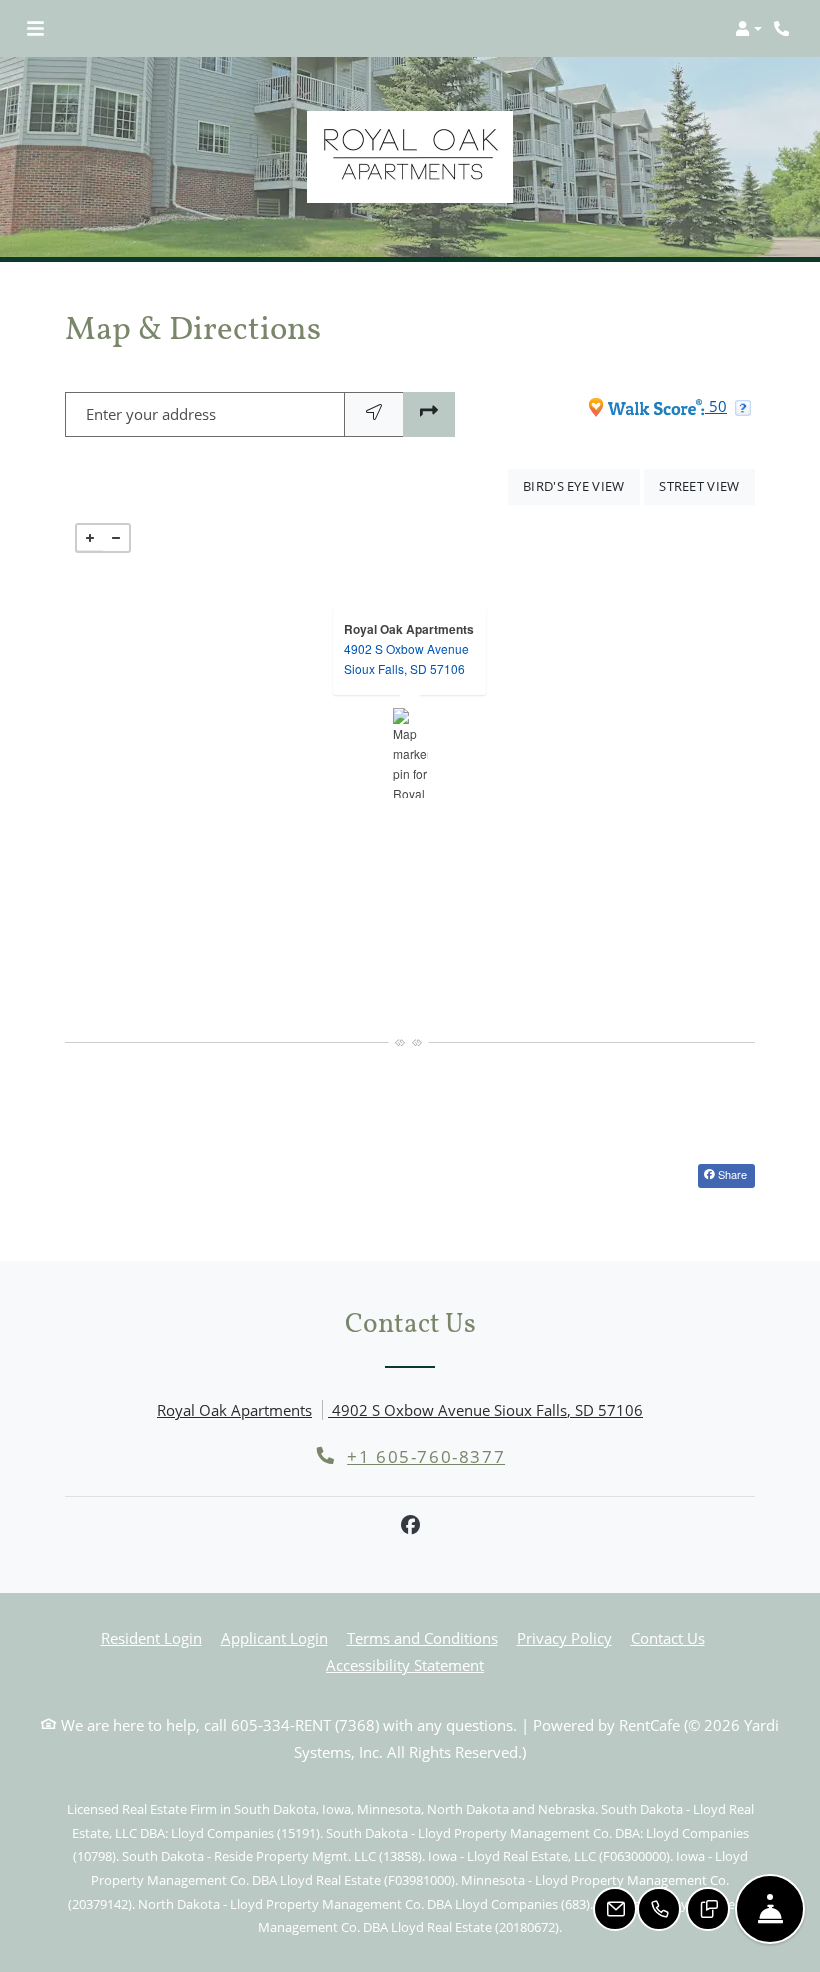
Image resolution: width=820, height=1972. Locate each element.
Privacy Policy (564, 1637)
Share (731, 1174)
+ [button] (90, 538)
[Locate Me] (374, 414)
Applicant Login (274, 1637)
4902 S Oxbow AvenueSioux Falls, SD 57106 (406, 658)
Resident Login (151, 1637)
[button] (748, 29)
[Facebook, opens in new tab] (410, 1525)
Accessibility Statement (405, 1664)
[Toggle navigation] (35, 29)
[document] (410, 753)
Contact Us (668, 1638)
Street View (707, 485)
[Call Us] (659, 1909)
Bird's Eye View (581, 485)
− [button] (116, 538)
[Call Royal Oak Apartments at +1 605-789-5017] (784, 29)
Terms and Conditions (422, 1637)
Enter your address (151, 414)
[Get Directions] (429, 414)
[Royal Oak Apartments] (410, 753)
